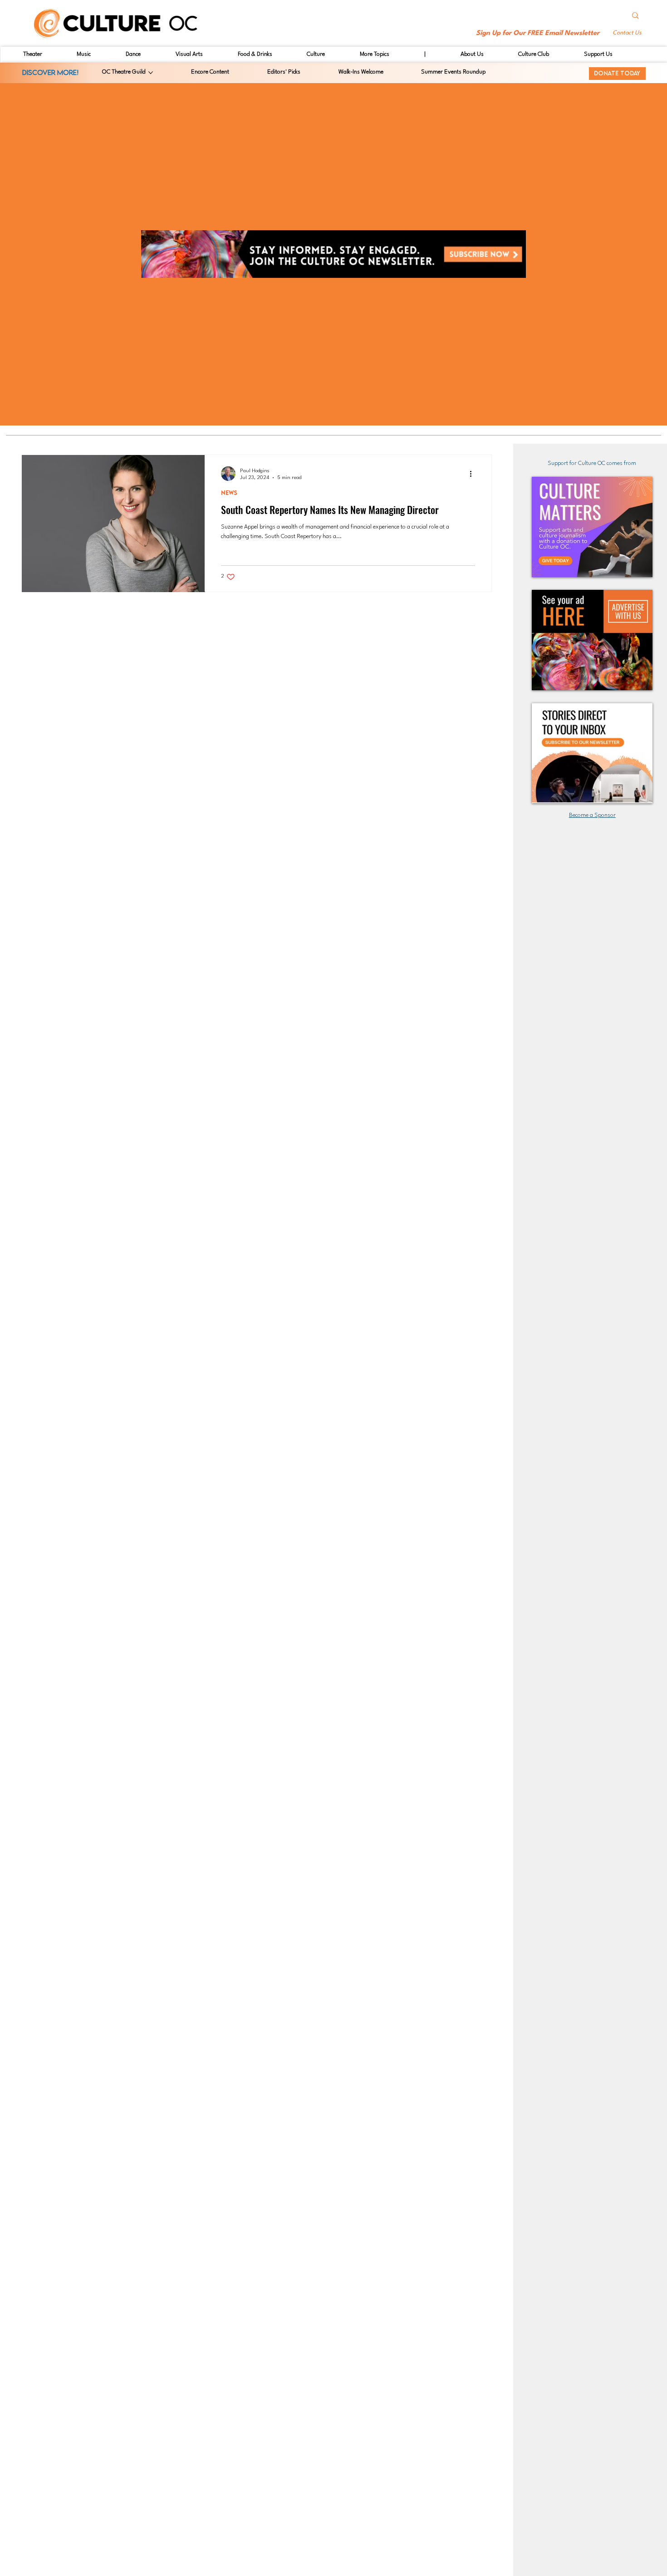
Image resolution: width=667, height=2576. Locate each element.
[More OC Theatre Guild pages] (151, 73)
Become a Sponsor (592, 815)
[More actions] (474, 474)
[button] (628, 33)
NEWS (229, 493)
